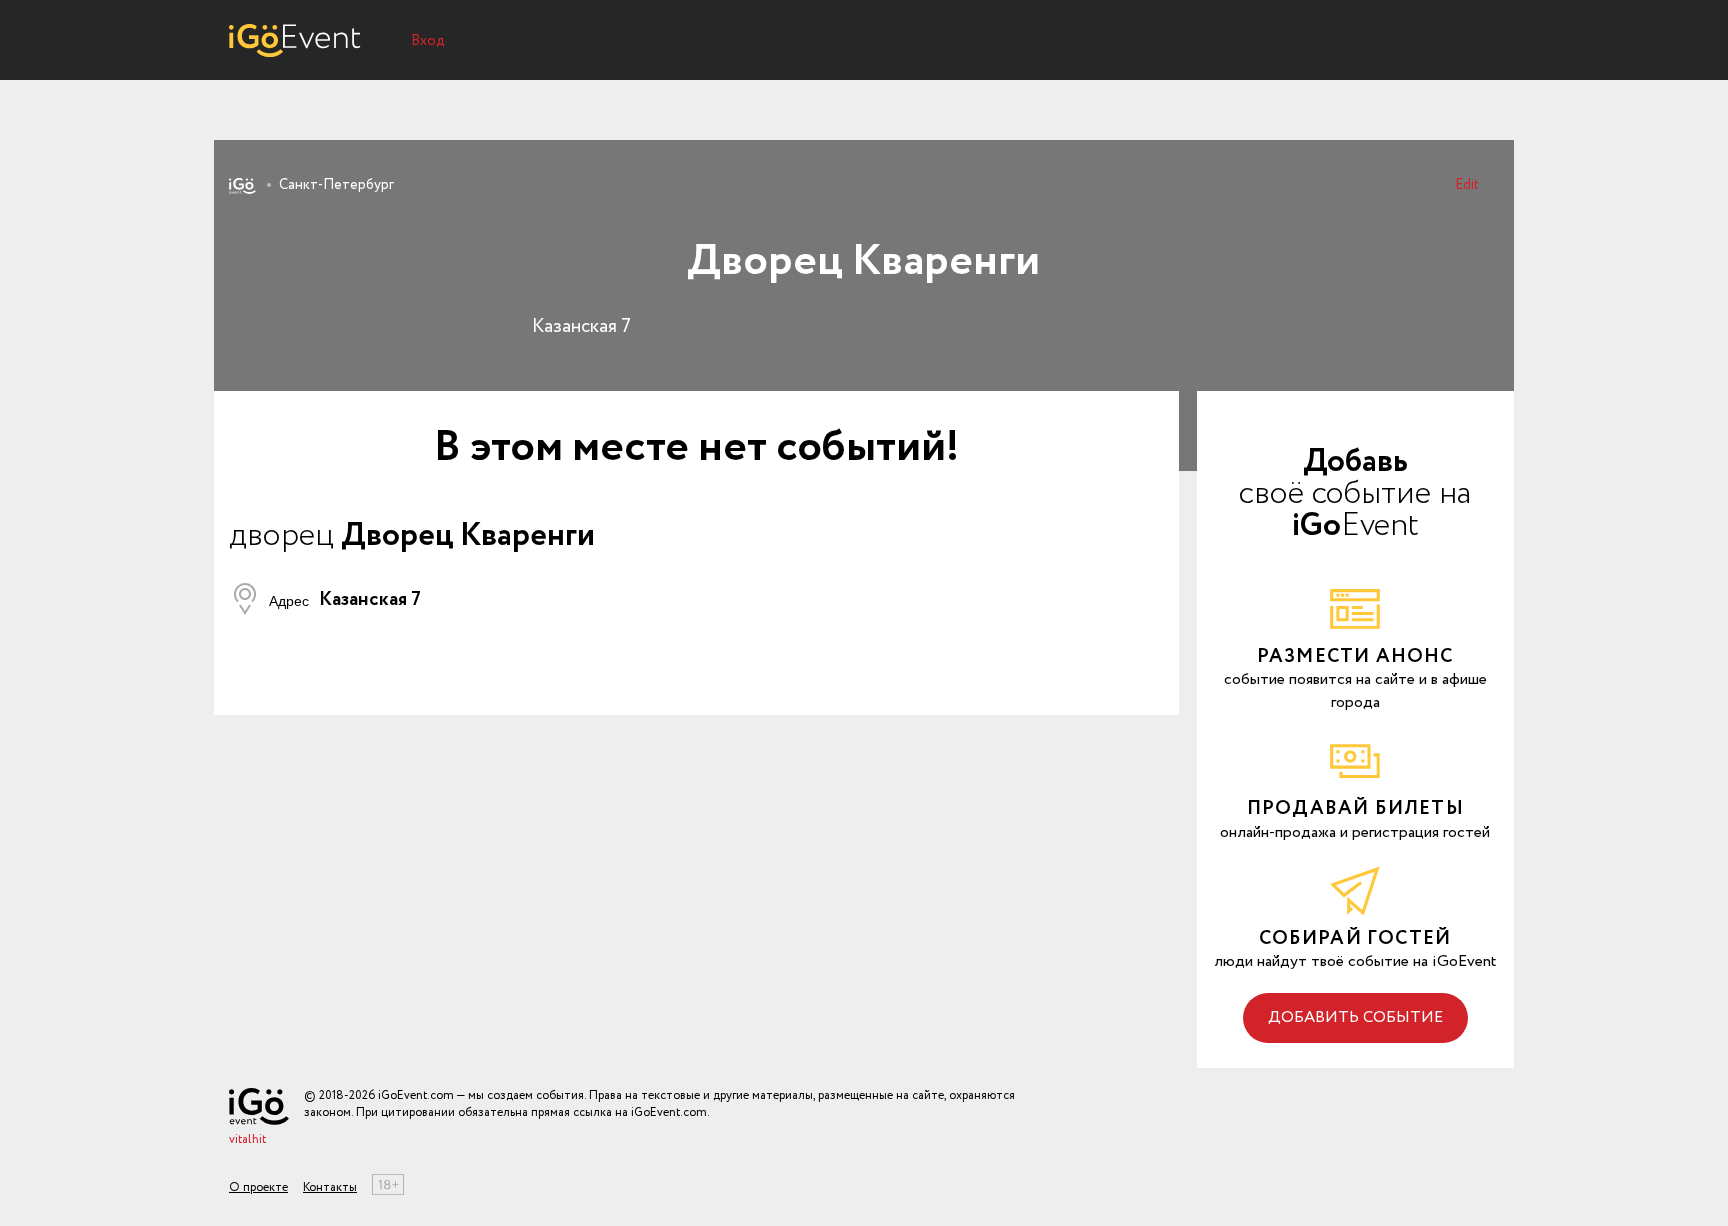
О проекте (258, 1187)
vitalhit (247, 1139)
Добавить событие (1355, 1017)
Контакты (330, 1187)
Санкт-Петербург (336, 185)
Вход (428, 41)
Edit (1467, 185)
